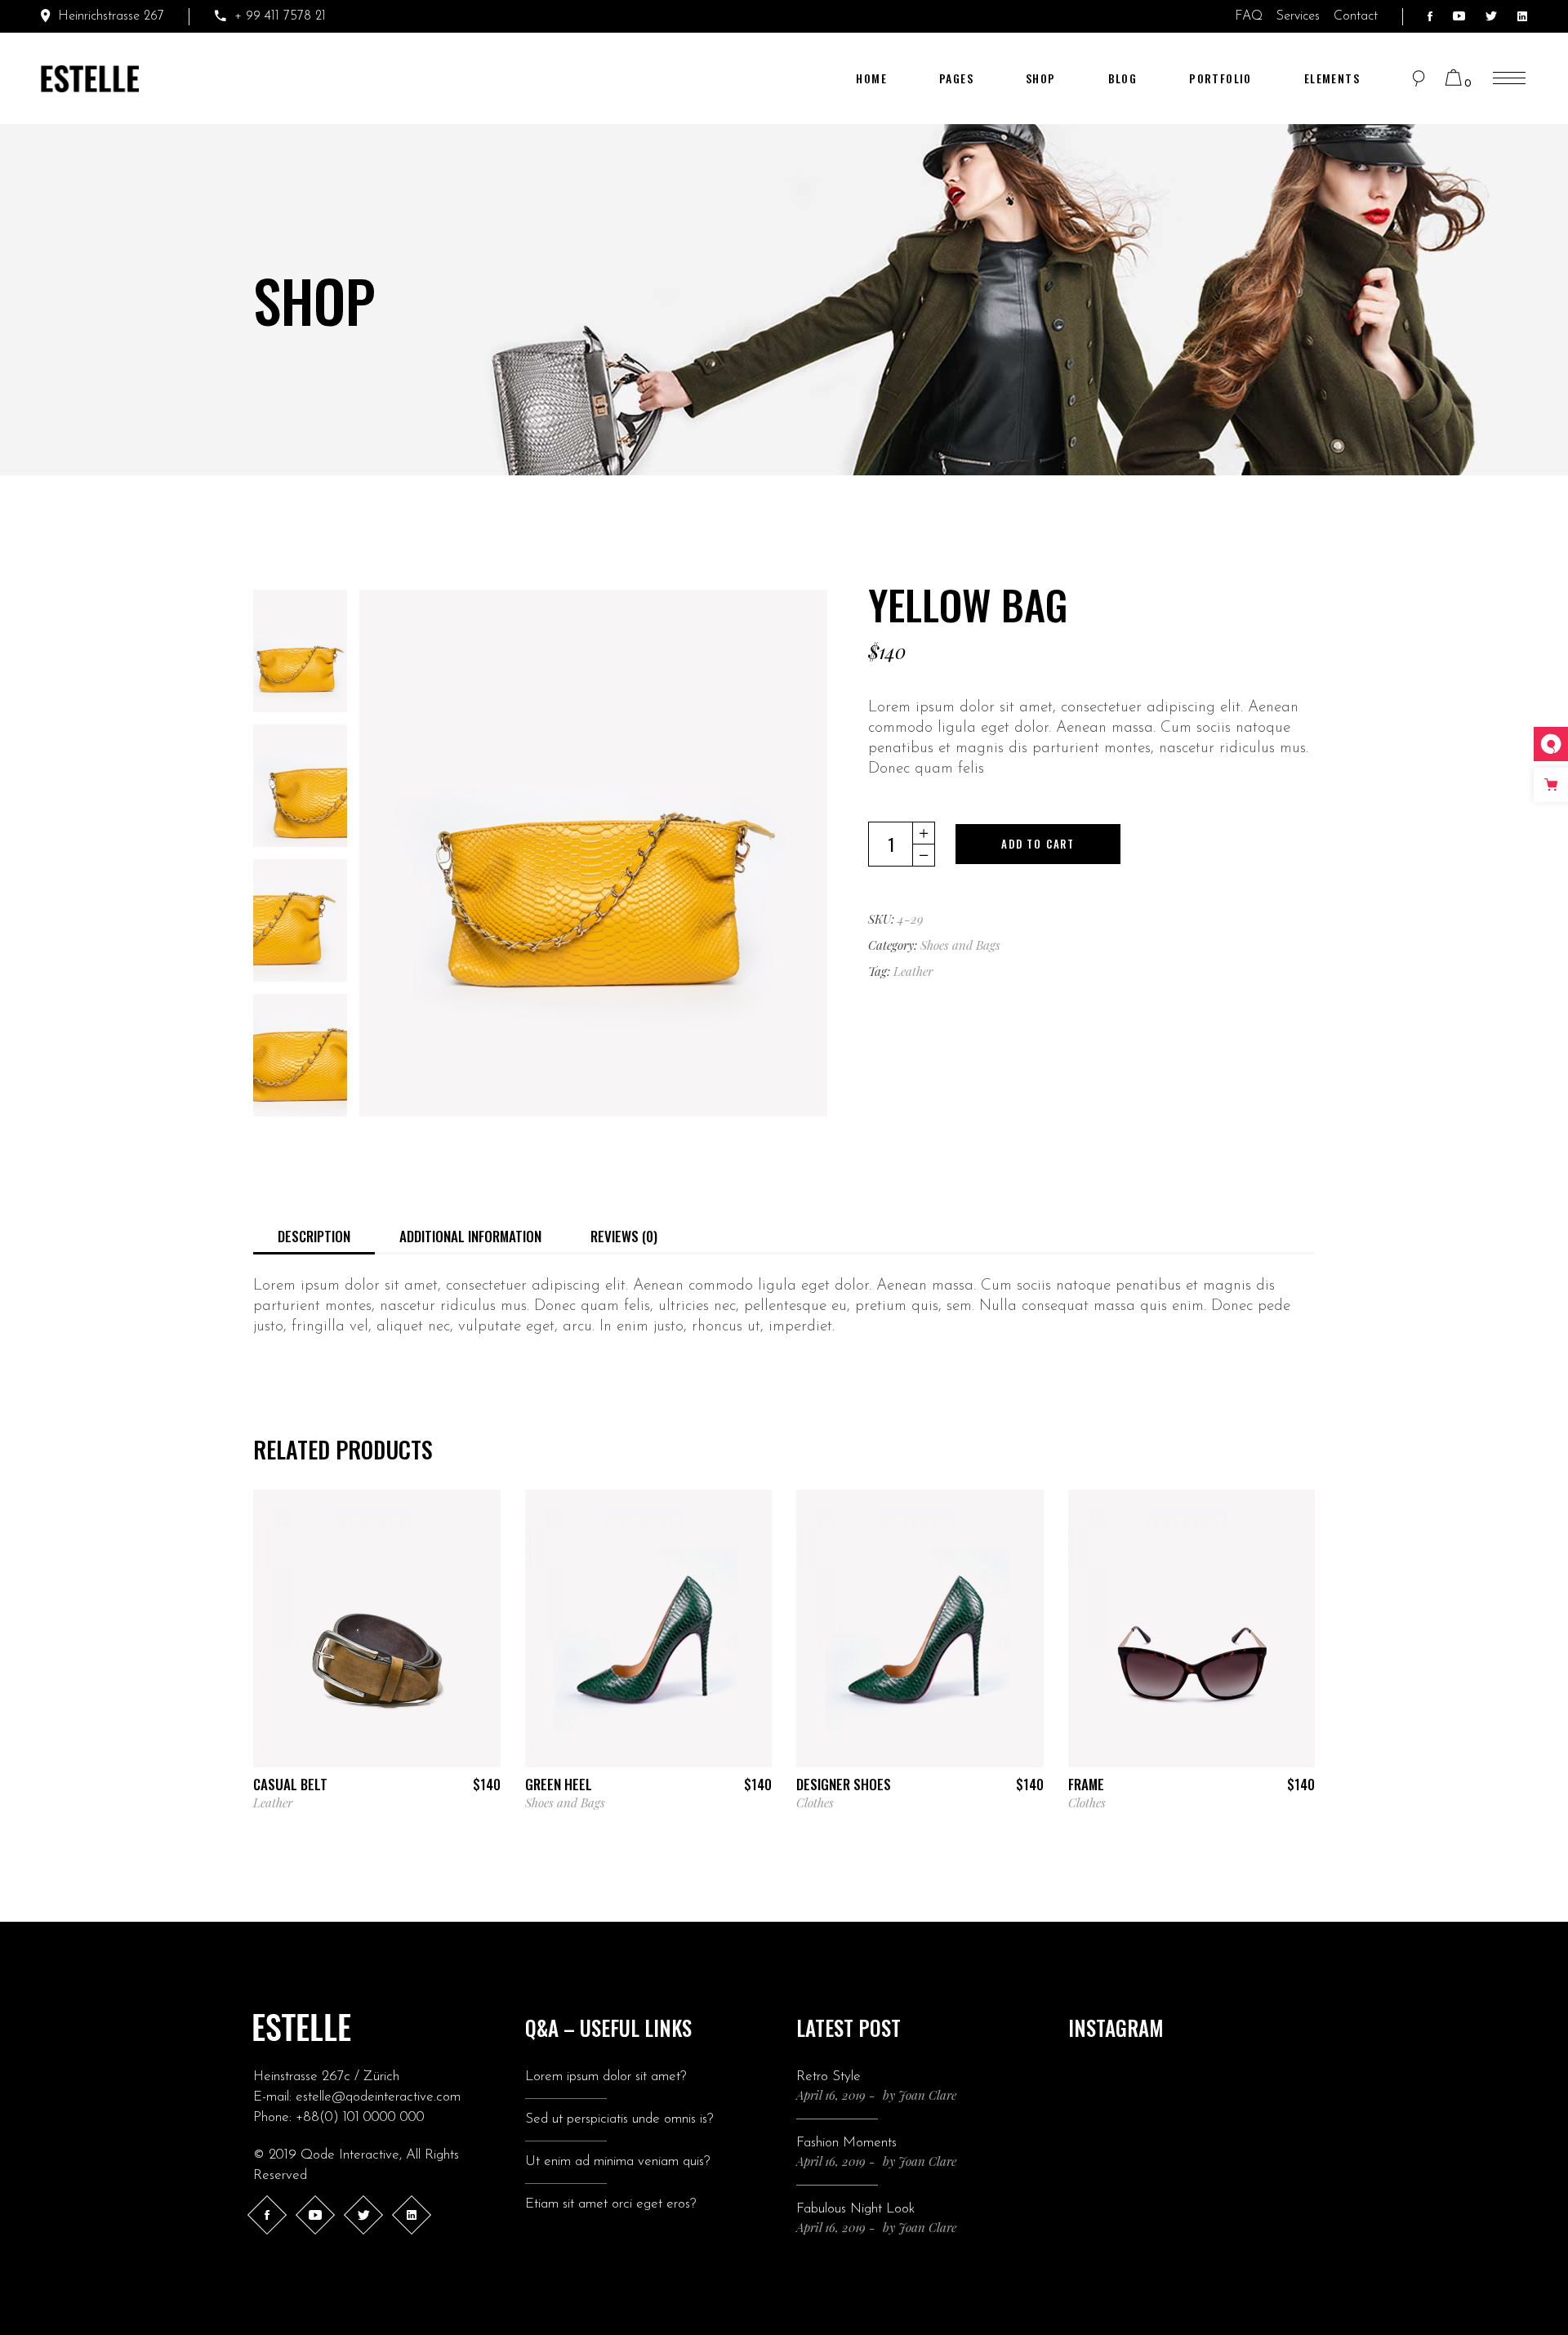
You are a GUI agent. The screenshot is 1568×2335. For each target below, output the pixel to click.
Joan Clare (927, 2095)
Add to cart (1038, 844)
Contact (1356, 16)
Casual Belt (290, 1784)
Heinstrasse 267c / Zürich (326, 2077)
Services (1300, 16)
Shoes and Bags (960, 945)
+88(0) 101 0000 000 (360, 2117)
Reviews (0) (624, 1236)
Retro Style (829, 2077)
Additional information (470, 1236)
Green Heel (559, 1784)
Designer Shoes (844, 1784)
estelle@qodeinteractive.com (378, 2097)
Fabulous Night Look (855, 2209)
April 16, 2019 (831, 2095)
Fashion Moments (846, 2143)
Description (314, 1236)
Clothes (815, 1802)
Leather (913, 971)
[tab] (314, 1235)
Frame (1086, 1784)
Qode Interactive (350, 2155)
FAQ (1251, 16)
